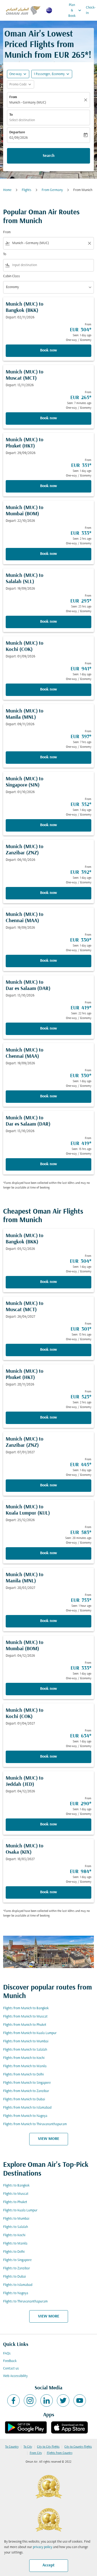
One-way (16, 74)
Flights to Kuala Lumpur (20, 2210)
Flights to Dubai (14, 2277)
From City (36, 2453)
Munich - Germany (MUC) (28, 103)
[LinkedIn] (47, 2401)
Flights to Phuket (15, 2202)
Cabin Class (12, 276)
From (13, 97)
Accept (48, 2565)
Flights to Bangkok (16, 2186)
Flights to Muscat (16, 2194)
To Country (12, 2447)
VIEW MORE (49, 2139)
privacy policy (43, 2547)
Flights (27, 190)
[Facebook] (13, 2401)
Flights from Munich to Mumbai (26, 2041)
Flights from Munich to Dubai (24, 2099)
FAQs (7, 2354)
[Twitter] (63, 2401)
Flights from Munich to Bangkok (26, 2008)
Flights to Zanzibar (17, 2268)
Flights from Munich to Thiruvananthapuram (35, 2124)
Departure (17, 132)
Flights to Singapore (17, 2260)
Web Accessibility (15, 2376)
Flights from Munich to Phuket (25, 2025)
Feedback (10, 2361)
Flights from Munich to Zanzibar (26, 2091)
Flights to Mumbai (16, 2219)
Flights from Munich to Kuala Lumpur (30, 2033)
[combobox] (48, 243)
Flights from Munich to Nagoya (25, 2116)
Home (7, 190)
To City (28, 2447)
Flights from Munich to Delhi (23, 2075)
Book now (48, 350)
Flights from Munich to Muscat (25, 2017)
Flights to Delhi (14, 2252)
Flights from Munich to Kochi (24, 2058)
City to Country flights (78, 2447)
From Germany (52, 190)
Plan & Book (75, 10)
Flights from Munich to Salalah (25, 2050)
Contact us (11, 2369)
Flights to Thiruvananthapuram (25, 2302)
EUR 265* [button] (71, 56)
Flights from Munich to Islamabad (27, 2108)
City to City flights (48, 2447)
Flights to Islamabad (18, 2285)
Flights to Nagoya (16, 2293)
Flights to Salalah (16, 2227)
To (11, 115)
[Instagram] (30, 2401)
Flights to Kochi (14, 2235)
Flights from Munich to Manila (25, 2066)
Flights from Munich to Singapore (27, 2083)
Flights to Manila (15, 2244)
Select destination (22, 120)
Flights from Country (60, 2453)
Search (49, 156)
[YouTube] (80, 2401)
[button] (52, 74)
